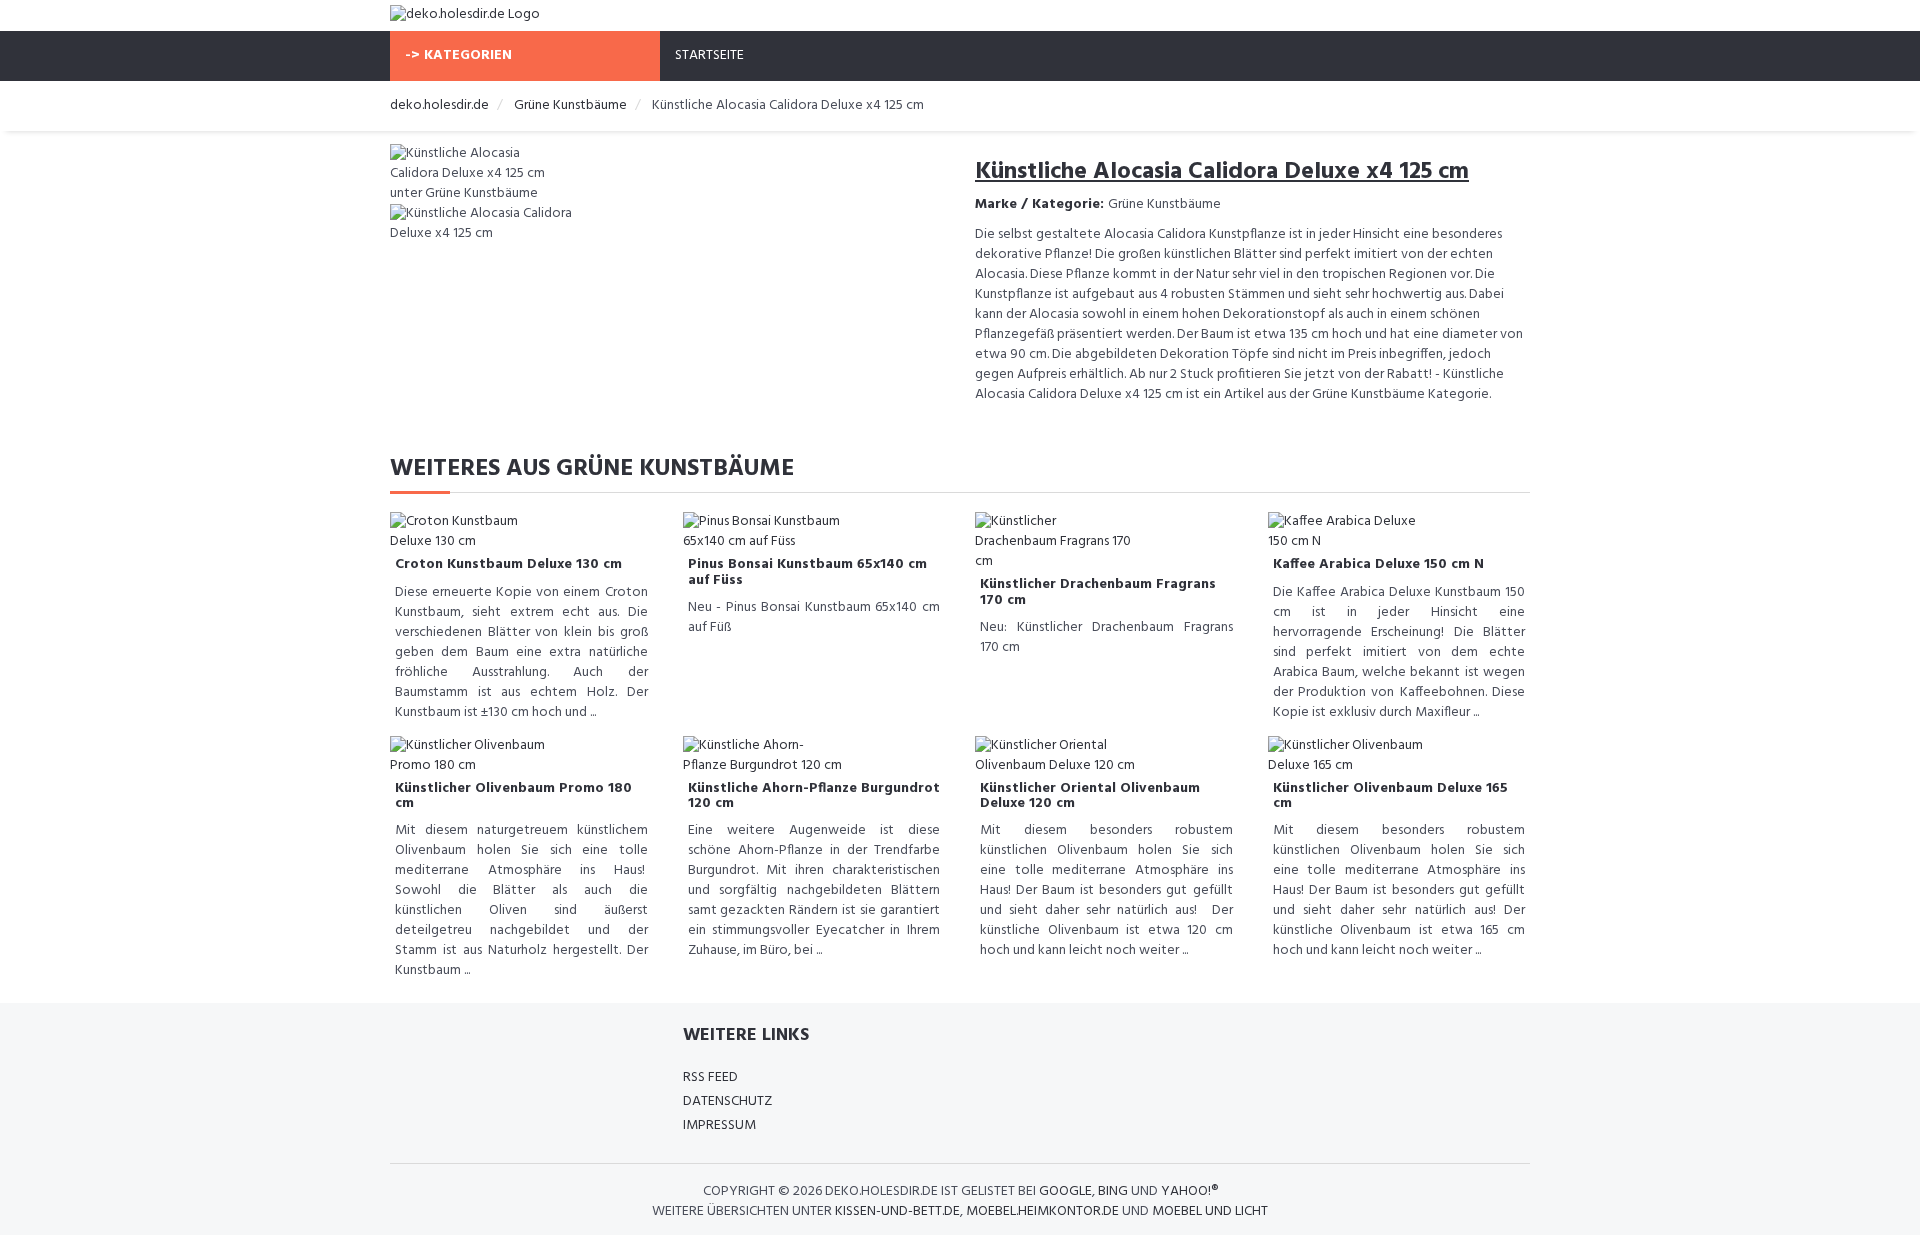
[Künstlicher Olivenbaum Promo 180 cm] (470, 755)
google (1065, 1191)
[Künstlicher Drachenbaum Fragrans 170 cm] (1055, 542)
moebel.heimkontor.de (1042, 1211)
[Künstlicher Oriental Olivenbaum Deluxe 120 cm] (1055, 755)
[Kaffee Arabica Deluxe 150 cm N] (1348, 532)
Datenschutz (727, 1101)
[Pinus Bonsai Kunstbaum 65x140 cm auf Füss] (763, 532)
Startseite (709, 55)
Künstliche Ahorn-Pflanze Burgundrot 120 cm (814, 796)
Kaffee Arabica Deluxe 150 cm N (1378, 564)
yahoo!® (1189, 1191)
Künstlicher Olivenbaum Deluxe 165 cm (1390, 796)
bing (1113, 1191)
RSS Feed (710, 1077)
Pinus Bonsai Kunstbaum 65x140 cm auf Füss (807, 572)
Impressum (719, 1125)
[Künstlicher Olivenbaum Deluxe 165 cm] (1348, 755)
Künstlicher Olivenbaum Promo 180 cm (513, 796)
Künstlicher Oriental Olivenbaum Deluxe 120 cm (1090, 796)
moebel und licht (1210, 1211)
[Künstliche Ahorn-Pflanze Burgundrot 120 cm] (763, 755)
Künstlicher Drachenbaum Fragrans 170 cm (1098, 592)
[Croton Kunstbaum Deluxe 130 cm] (470, 532)
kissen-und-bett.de (897, 1211)
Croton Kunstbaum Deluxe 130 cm (508, 564)
